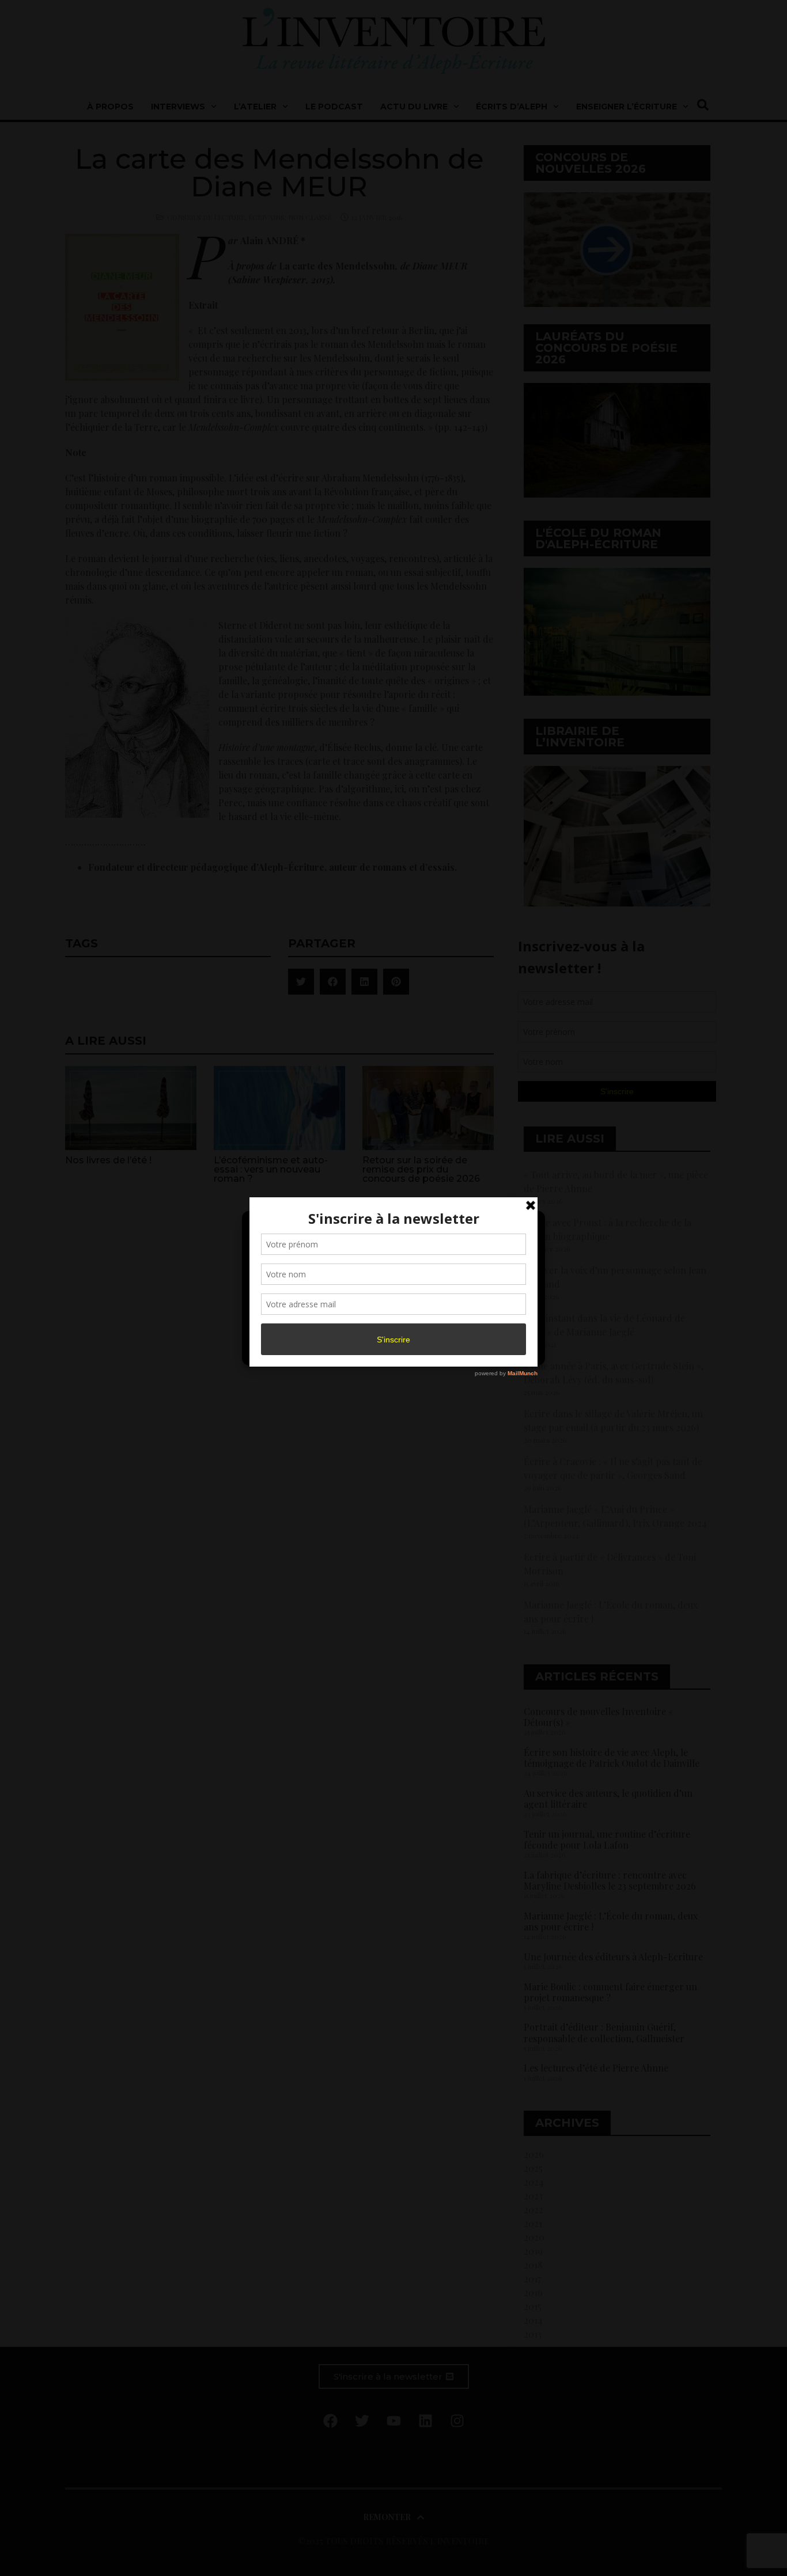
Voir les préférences (487, 1323)
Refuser (391, 1323)
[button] (527, 1227)
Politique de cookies (388, 1350)
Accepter (298, 1323)
